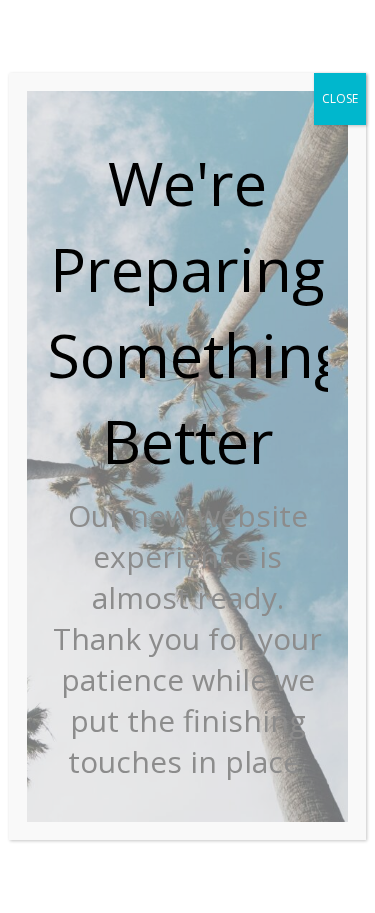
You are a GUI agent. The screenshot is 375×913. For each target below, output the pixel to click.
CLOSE (340, 98)
